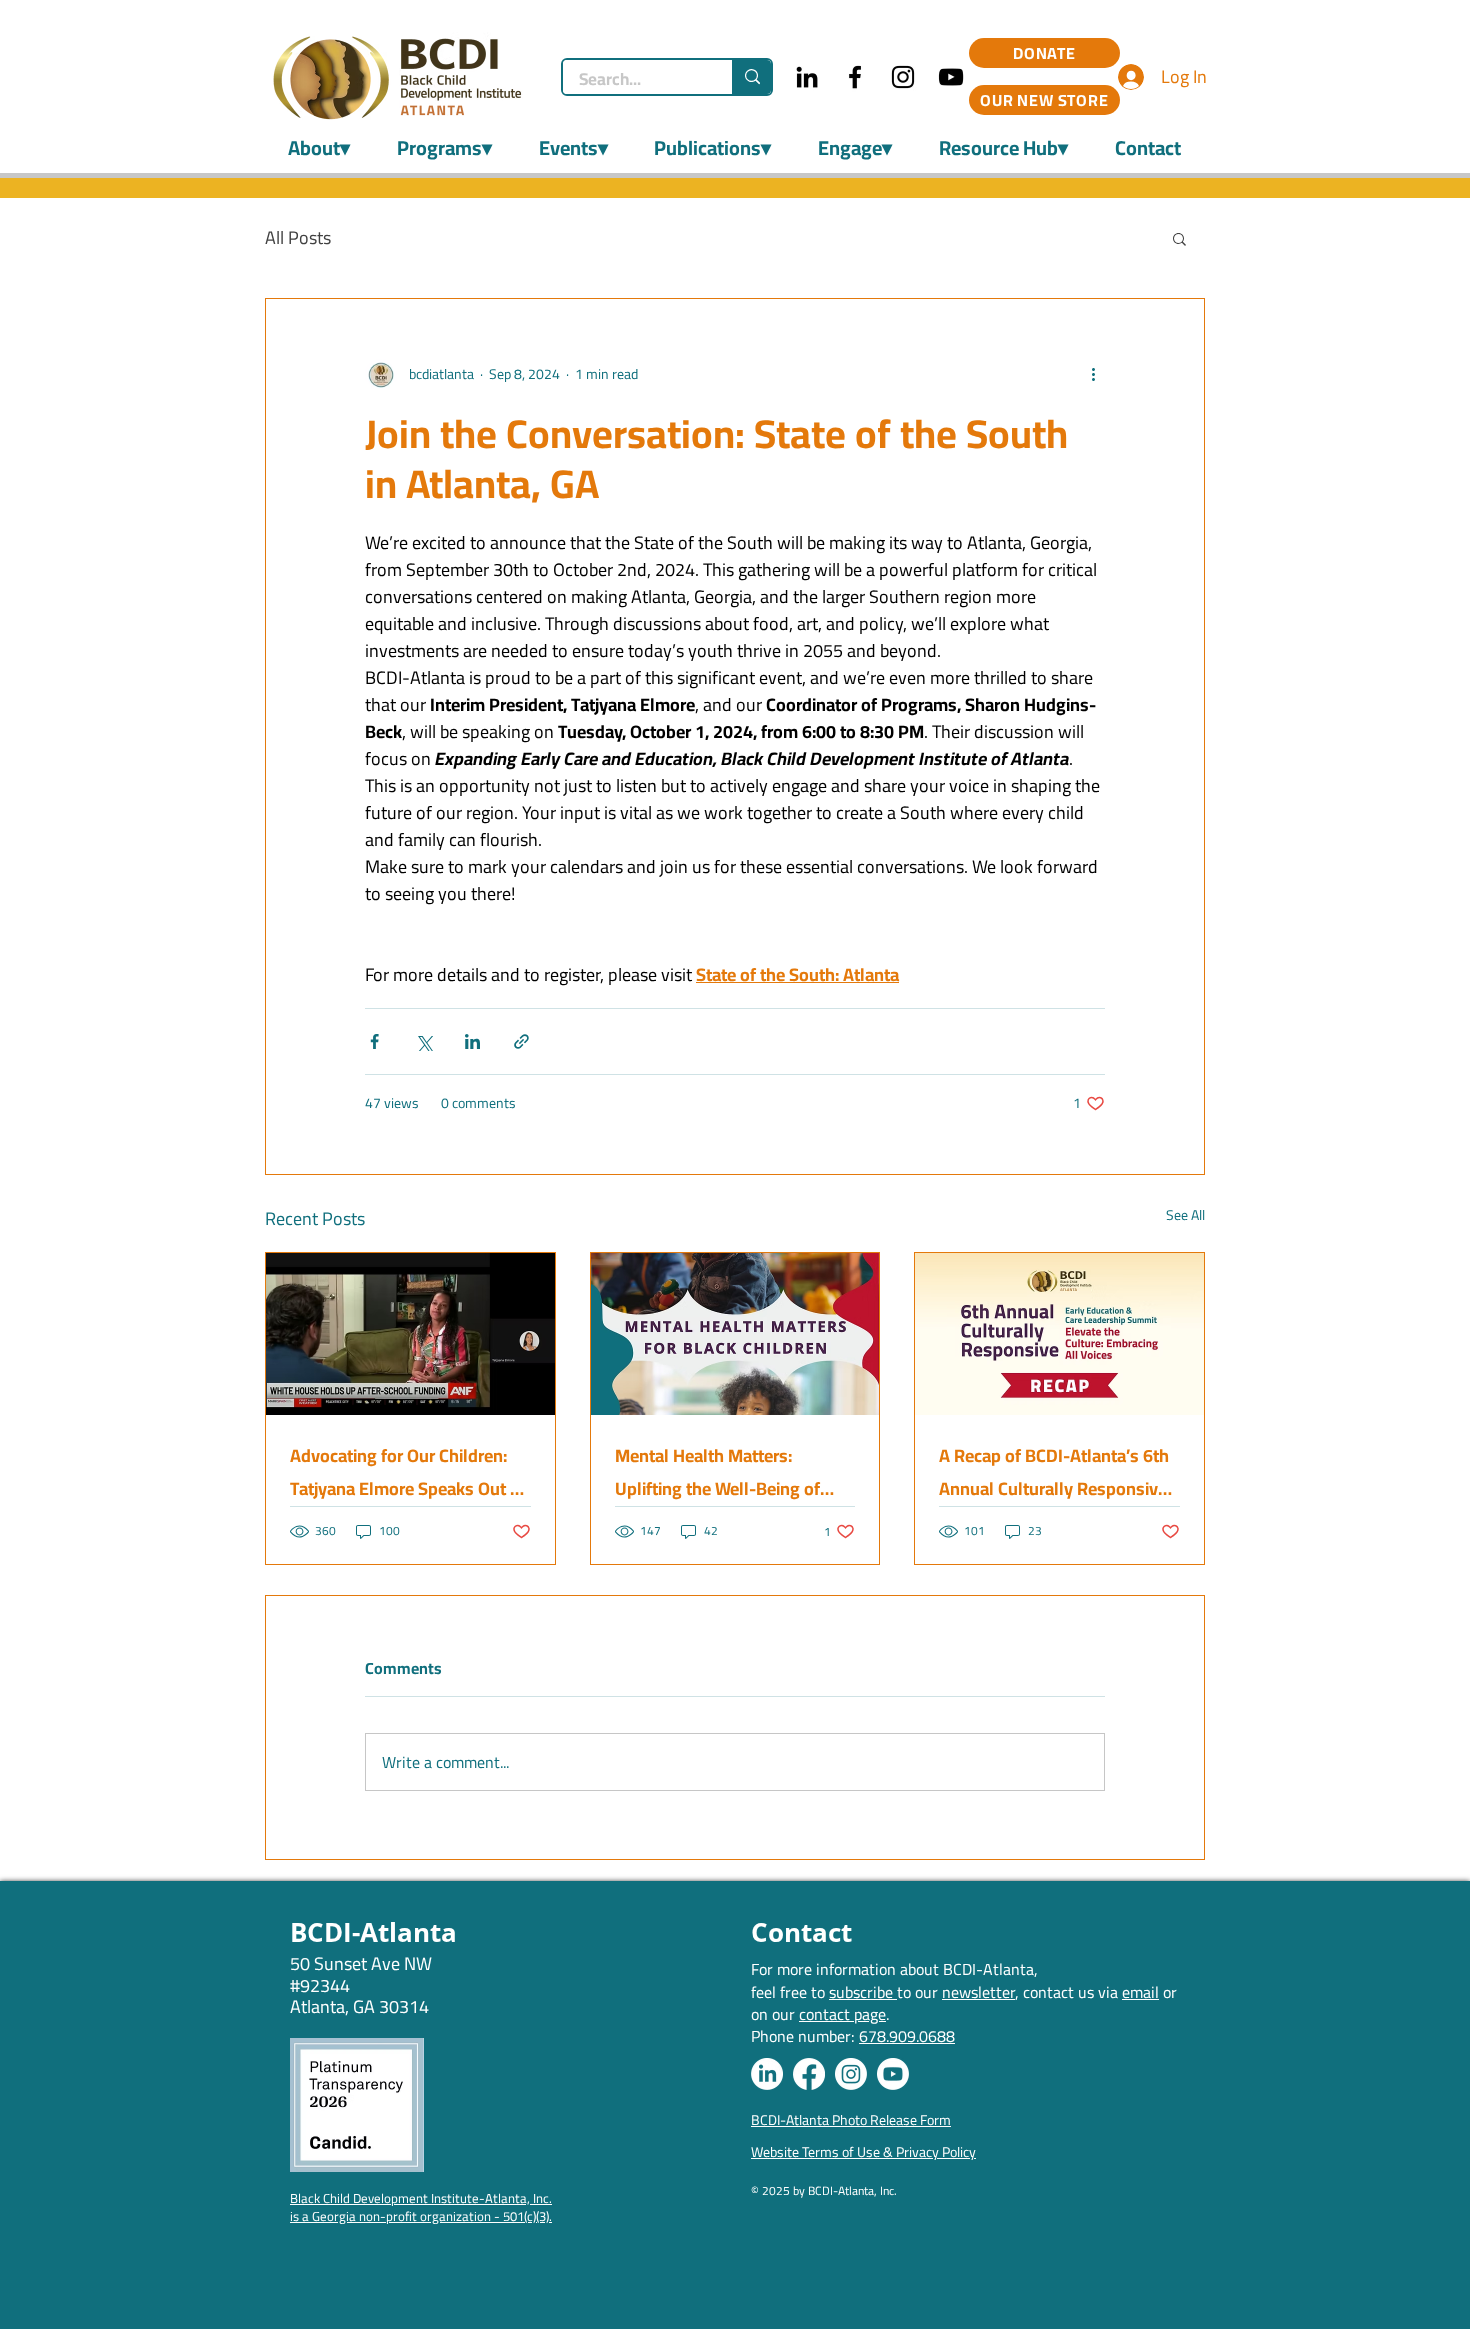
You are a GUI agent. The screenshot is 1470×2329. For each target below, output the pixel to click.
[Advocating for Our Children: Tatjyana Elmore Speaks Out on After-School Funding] (410, 1334)
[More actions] (1093, 375)
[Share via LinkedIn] (472, 1041)
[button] (1179, 238)
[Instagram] (903, 77)
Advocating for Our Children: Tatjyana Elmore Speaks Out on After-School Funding (410, 1472)
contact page (842, 2014)
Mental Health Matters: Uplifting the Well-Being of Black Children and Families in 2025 (729, 1472)
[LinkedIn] (807, 77)
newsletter (978, 1992)
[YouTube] (951, 77)
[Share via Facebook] (374, 1041)
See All (1185, 1216)
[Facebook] (855, 77)
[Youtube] (893, 2074)
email (1140, 1992)
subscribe (863, 1992)
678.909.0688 (907, 2036)
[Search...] (751, 77)
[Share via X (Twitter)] (423, 1041)
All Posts (298, 237)
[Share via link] (521, 1041)
